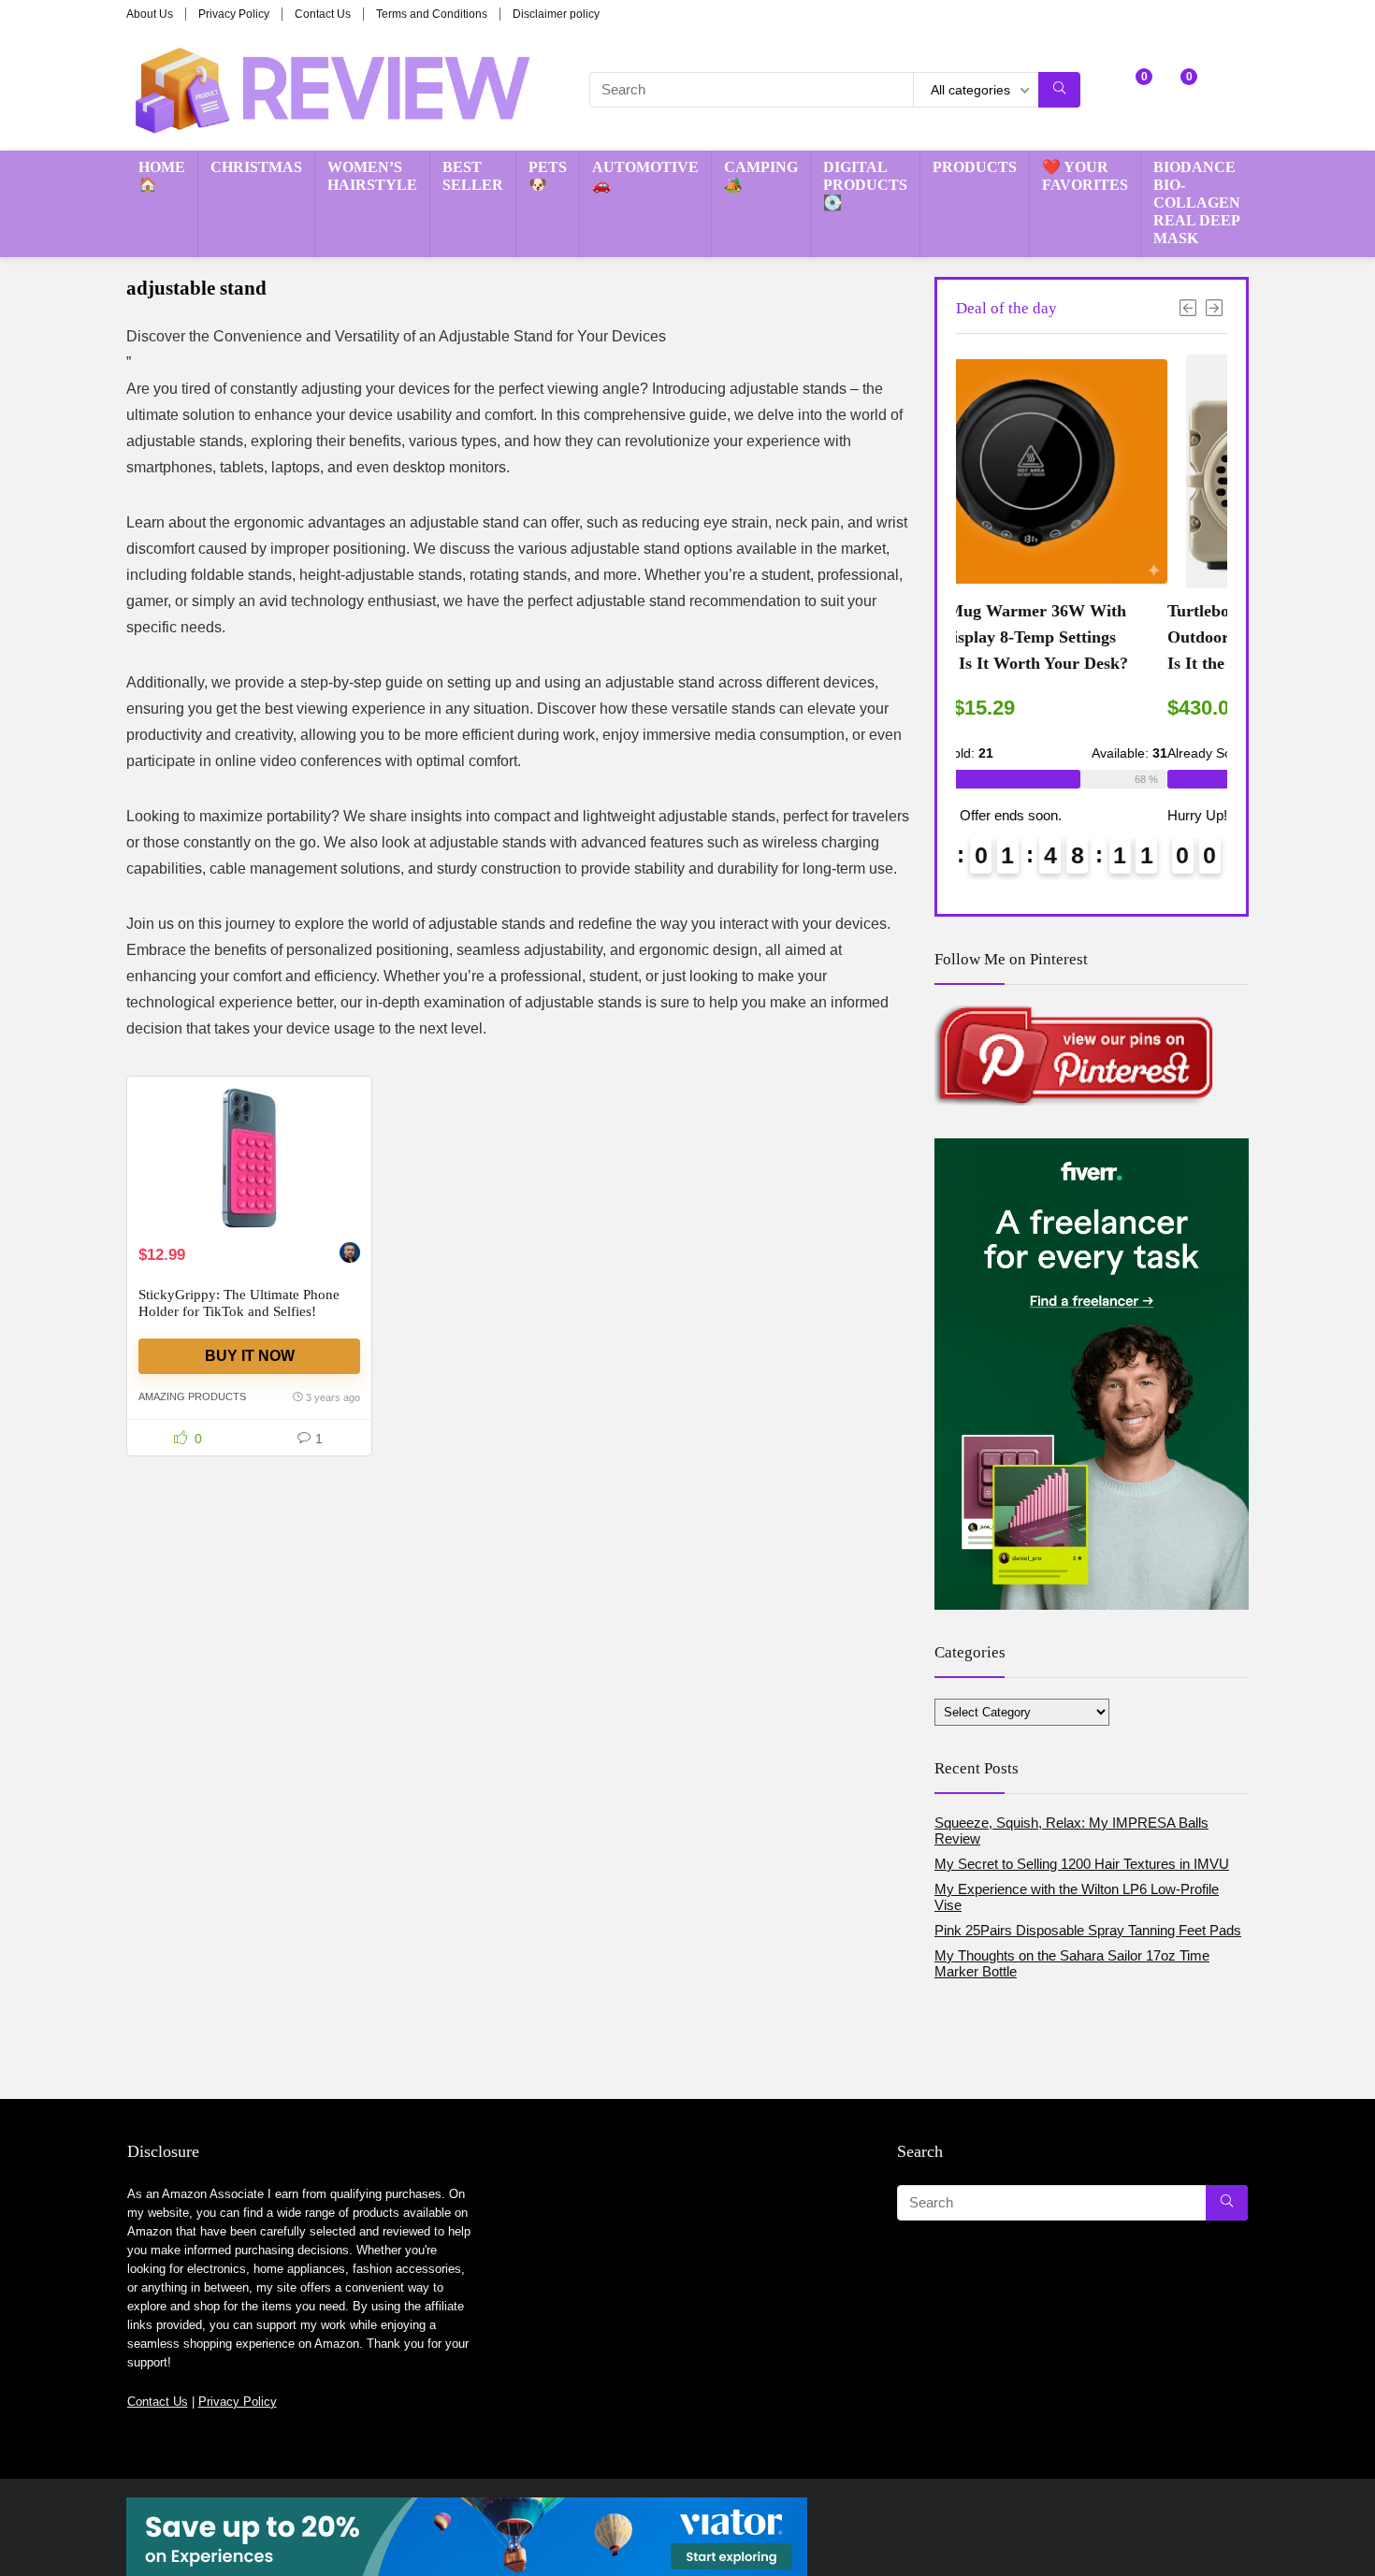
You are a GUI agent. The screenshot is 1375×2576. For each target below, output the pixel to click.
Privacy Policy (234, 14)
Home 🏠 (162, 176)
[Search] (1059, 90)
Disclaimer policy (556, 14)
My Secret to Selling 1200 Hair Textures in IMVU (1082, 1864)
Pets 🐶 (548, 176)
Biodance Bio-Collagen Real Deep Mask (1197, 203)
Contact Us (323, 14)
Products (975, 167)
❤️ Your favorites (1085, 176)
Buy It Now (250, 1356)
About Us (150, 14)
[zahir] (350, 1255)
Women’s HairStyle (372, 176)
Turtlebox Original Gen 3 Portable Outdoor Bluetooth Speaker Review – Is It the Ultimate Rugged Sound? (1091, 637)
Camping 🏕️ (761, 176)
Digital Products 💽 (865, 185)
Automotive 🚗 (645, 176)
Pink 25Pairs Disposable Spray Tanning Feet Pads (1088, 1930)
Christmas (256, 167)
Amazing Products (192, 1397)
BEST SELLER (473, 176)
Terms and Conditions (432, 14)
